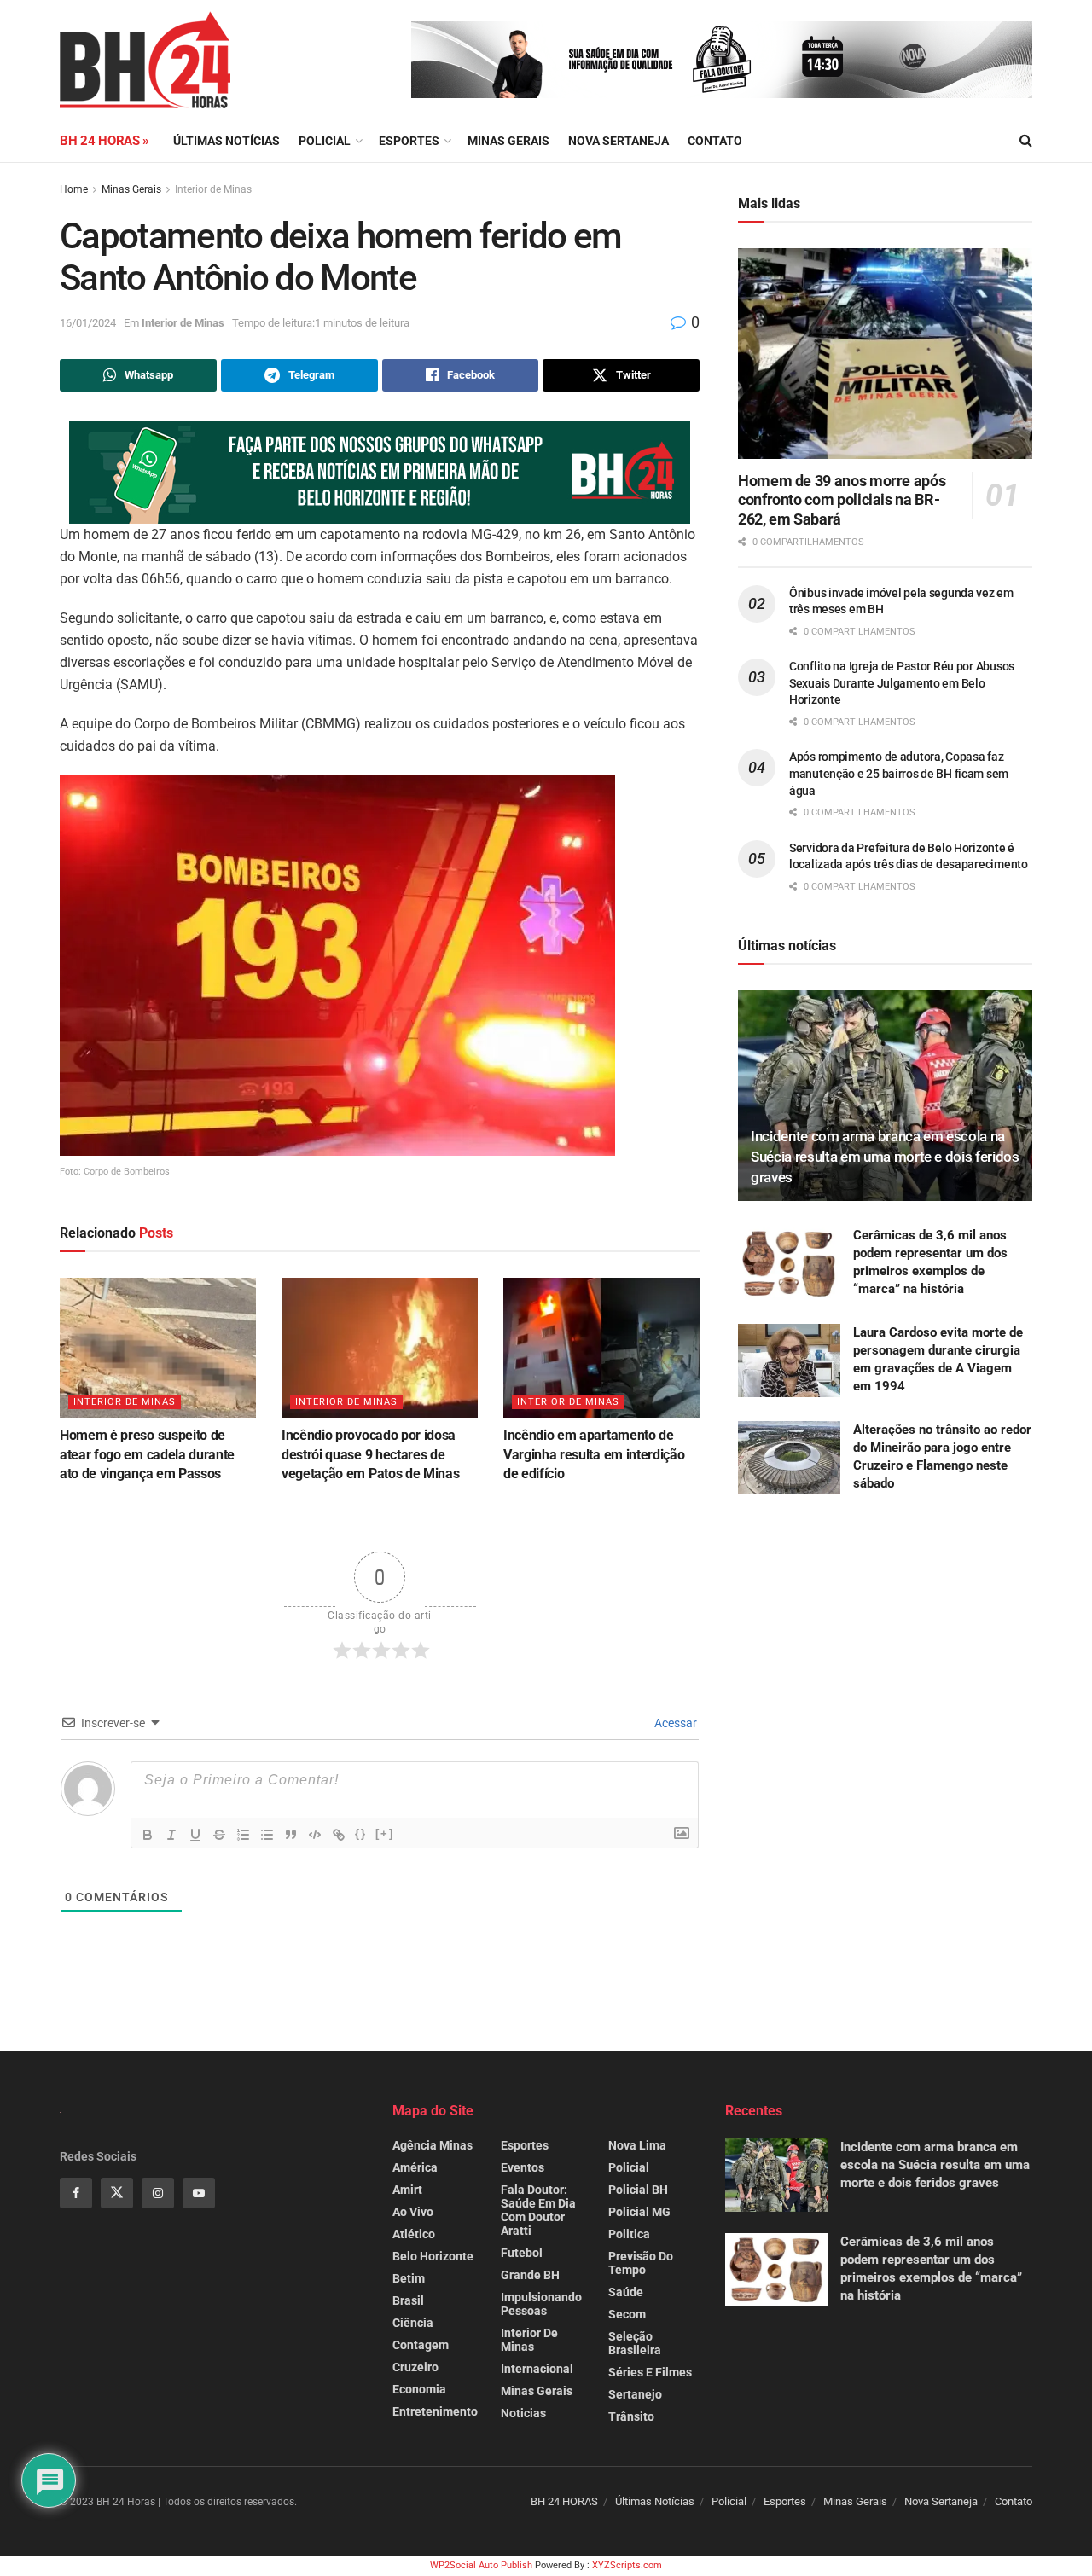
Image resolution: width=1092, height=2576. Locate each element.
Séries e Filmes (650, 2372)
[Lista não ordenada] (267, 1835)
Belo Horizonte (433, 2256)
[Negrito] (148, 1835)
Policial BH (638, 2190)
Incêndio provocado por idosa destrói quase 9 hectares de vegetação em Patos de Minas (370, 1454)
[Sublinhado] (195, 1835)
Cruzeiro (415, 2367)
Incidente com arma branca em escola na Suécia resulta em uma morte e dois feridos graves (885, 1157)
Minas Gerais (508, 141)
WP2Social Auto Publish (481, 2565)
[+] (385, 1833)
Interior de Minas (213, 189)
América (415, 2167)
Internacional (537, 2369)
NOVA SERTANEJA (619, 141)
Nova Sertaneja (941, 2501)
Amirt (407, 2190)
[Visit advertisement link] (722, 60)
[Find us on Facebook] (76, 2193)
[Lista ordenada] (243, 1835)
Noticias (523, 2413)
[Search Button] (1026, 141)
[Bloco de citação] (291, 1835)
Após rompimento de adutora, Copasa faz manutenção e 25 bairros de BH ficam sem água (899, 773)
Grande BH (530, 2275)
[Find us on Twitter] (117, 2193)
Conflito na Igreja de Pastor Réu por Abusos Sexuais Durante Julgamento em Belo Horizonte (902, 683)
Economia (419, 2389)
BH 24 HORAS (564, 2501)
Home (74, 189)
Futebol (522, 2253)
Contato (715, 141)
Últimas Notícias (227, 141)
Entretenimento (435, 2411)
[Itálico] (171, 1835)
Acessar (674, 1723)
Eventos (523, 2167)
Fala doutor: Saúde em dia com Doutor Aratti (538, 2210)
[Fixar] (219, 1835)
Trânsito (631, 2416)
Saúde (626, 2292)
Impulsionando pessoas (541, 2304)
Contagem (421, 2345)
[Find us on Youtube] (199, 2193)
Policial (325, 141)
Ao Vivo (413, 2212)
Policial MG (639, 2212)
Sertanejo (635, 2394)
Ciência (413, 2323)
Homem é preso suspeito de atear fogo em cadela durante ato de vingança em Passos (147, 1454)
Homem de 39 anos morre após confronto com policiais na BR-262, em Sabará (842, 500)
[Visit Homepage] (145, 60)
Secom (627, 2314)
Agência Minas (433, 2145)
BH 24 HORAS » (105, 141)
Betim (409, 2278)
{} (361, 1833)
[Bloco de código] (315, 1835)
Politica (629, 2234)
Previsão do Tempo (641, 2263)
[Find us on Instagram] (158, 2193)
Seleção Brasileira (635, 2343)
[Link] (339, 1835)
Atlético (414, 2234)
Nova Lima (637, 2145)
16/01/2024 (88, 323)
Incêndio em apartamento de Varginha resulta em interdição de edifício (594, 1454)
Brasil (408, 2300)
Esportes (409, 141)
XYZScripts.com (627, 2565)
